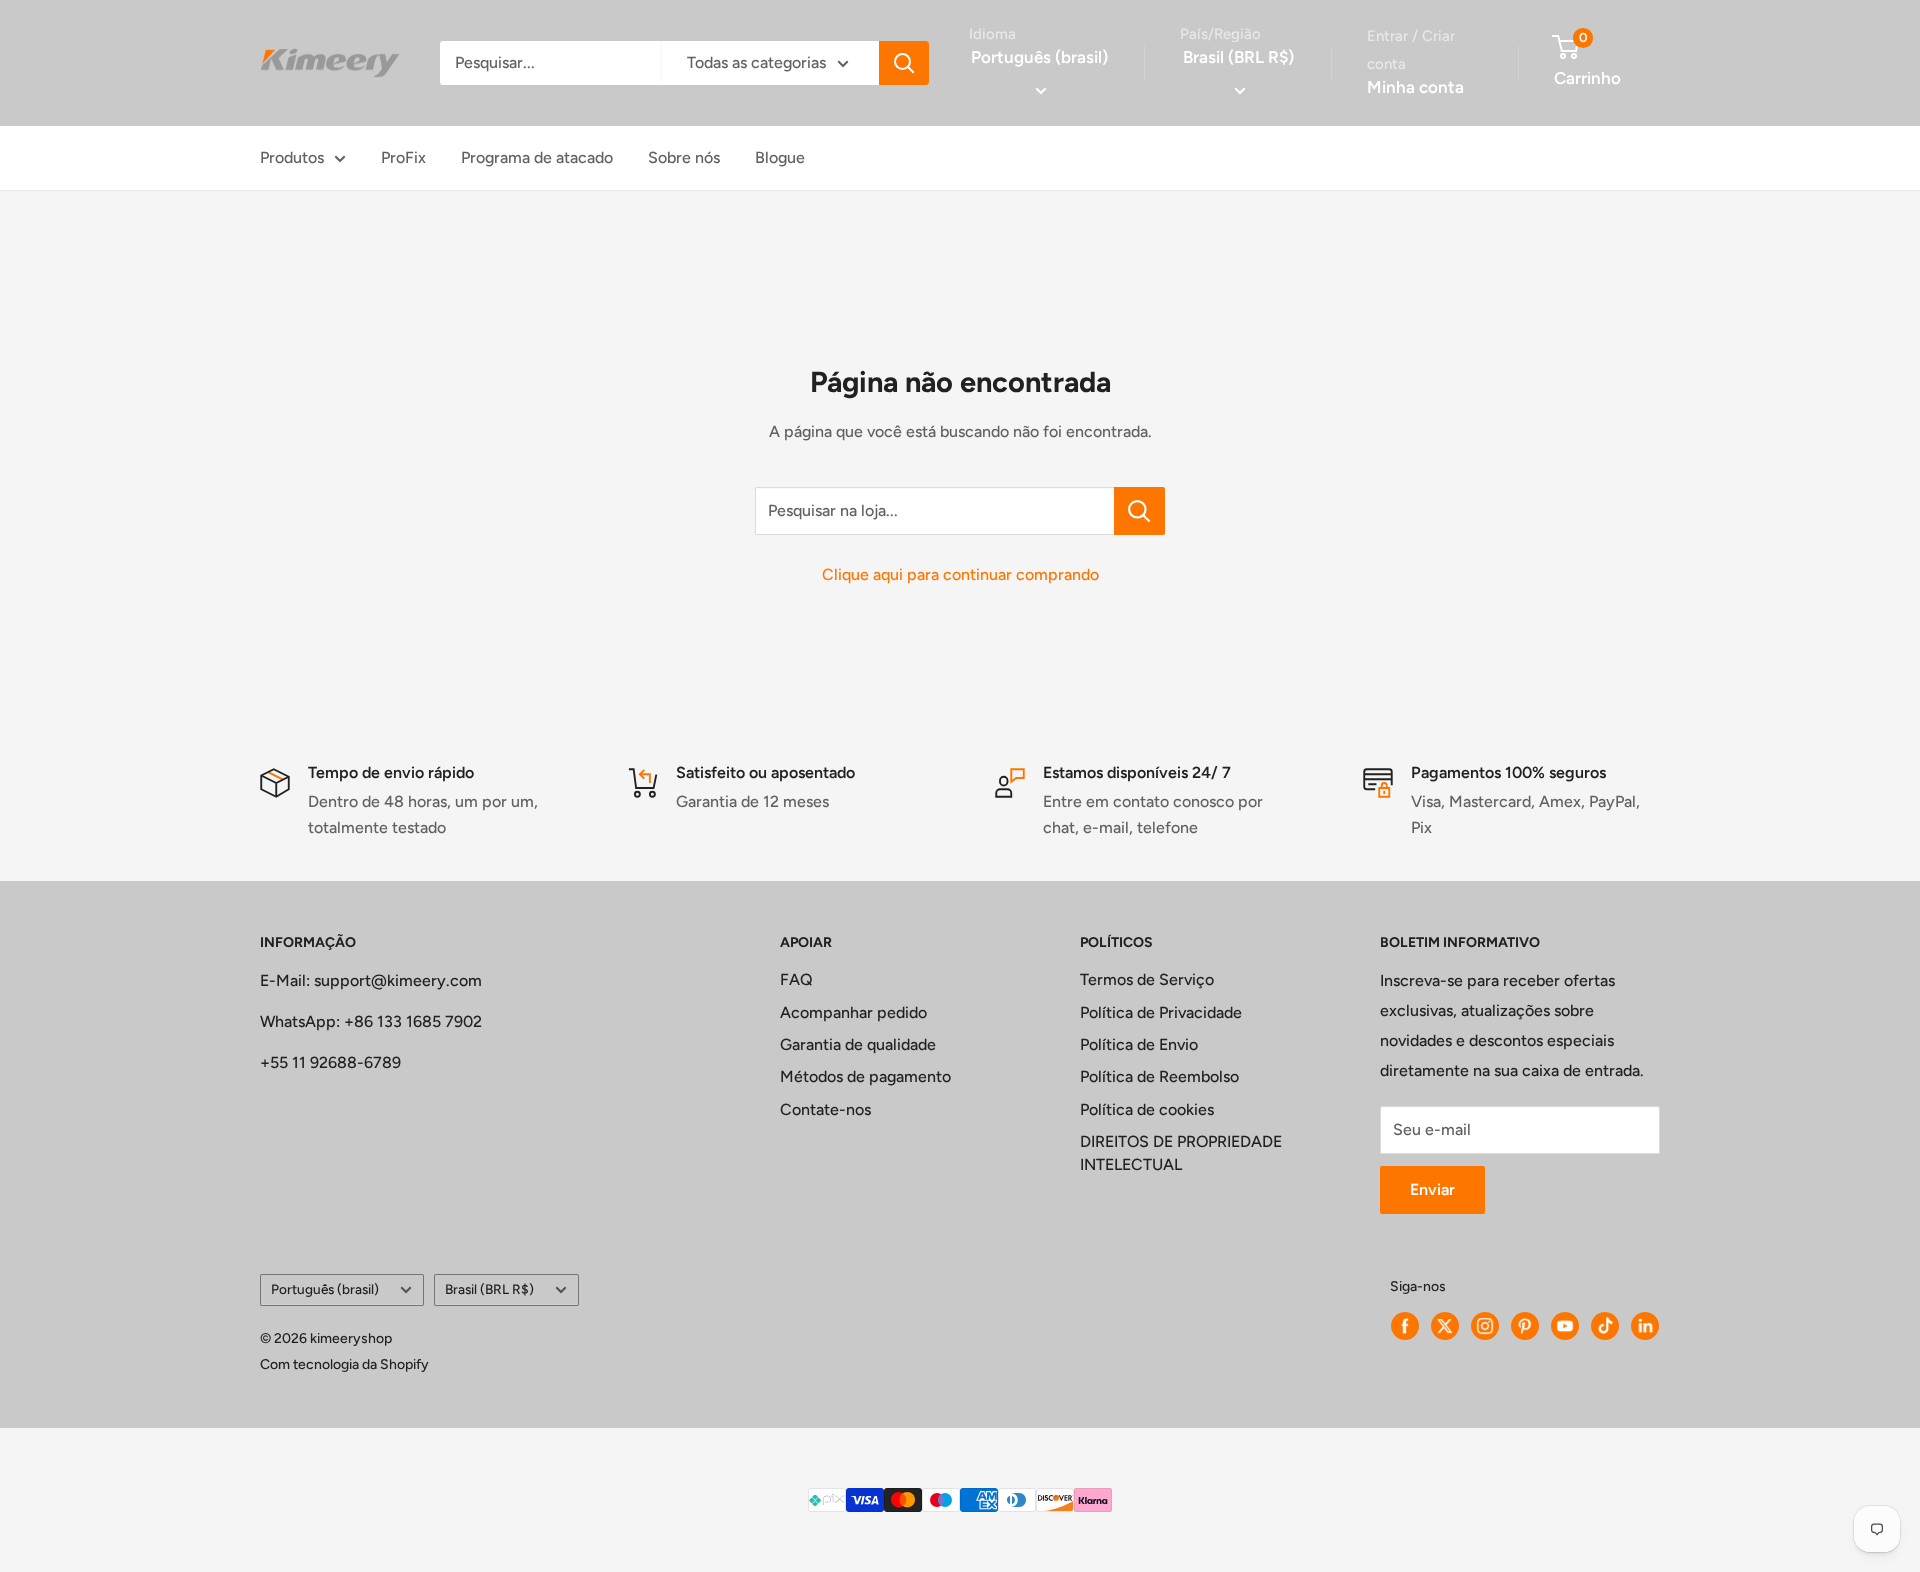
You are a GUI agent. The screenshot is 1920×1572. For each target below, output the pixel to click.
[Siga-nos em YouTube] (1565, 1326)
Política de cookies (1147, 1109)
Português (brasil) (325, 1289)
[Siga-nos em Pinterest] (1525, 1326)
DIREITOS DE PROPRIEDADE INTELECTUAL (1181, 1152)
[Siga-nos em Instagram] (1485, 1326)
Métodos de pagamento (865, 1076)
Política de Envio (1139, 1044)
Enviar (1432, 1189)
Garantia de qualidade (858, 1044)
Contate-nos (825, 1109)
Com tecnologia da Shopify (344, 1364)
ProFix (403, 157)
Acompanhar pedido (853, 1012)
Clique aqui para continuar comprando (960, 574)
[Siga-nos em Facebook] (1405, 1326)
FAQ (796, 979)
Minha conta (1415, 87)
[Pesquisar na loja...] (1139, 511)
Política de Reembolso (1159, 1076)
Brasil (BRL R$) (489, 1289)
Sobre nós (684, 157)
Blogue (780, 157)
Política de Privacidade (1161, 1012)
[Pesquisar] (904, 63)
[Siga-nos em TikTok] (1605, 1326)
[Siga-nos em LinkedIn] (1645, 1326)
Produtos (292, 157)
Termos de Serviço (1147, 979)
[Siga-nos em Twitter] (1445, 1326)
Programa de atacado (537, 157)
